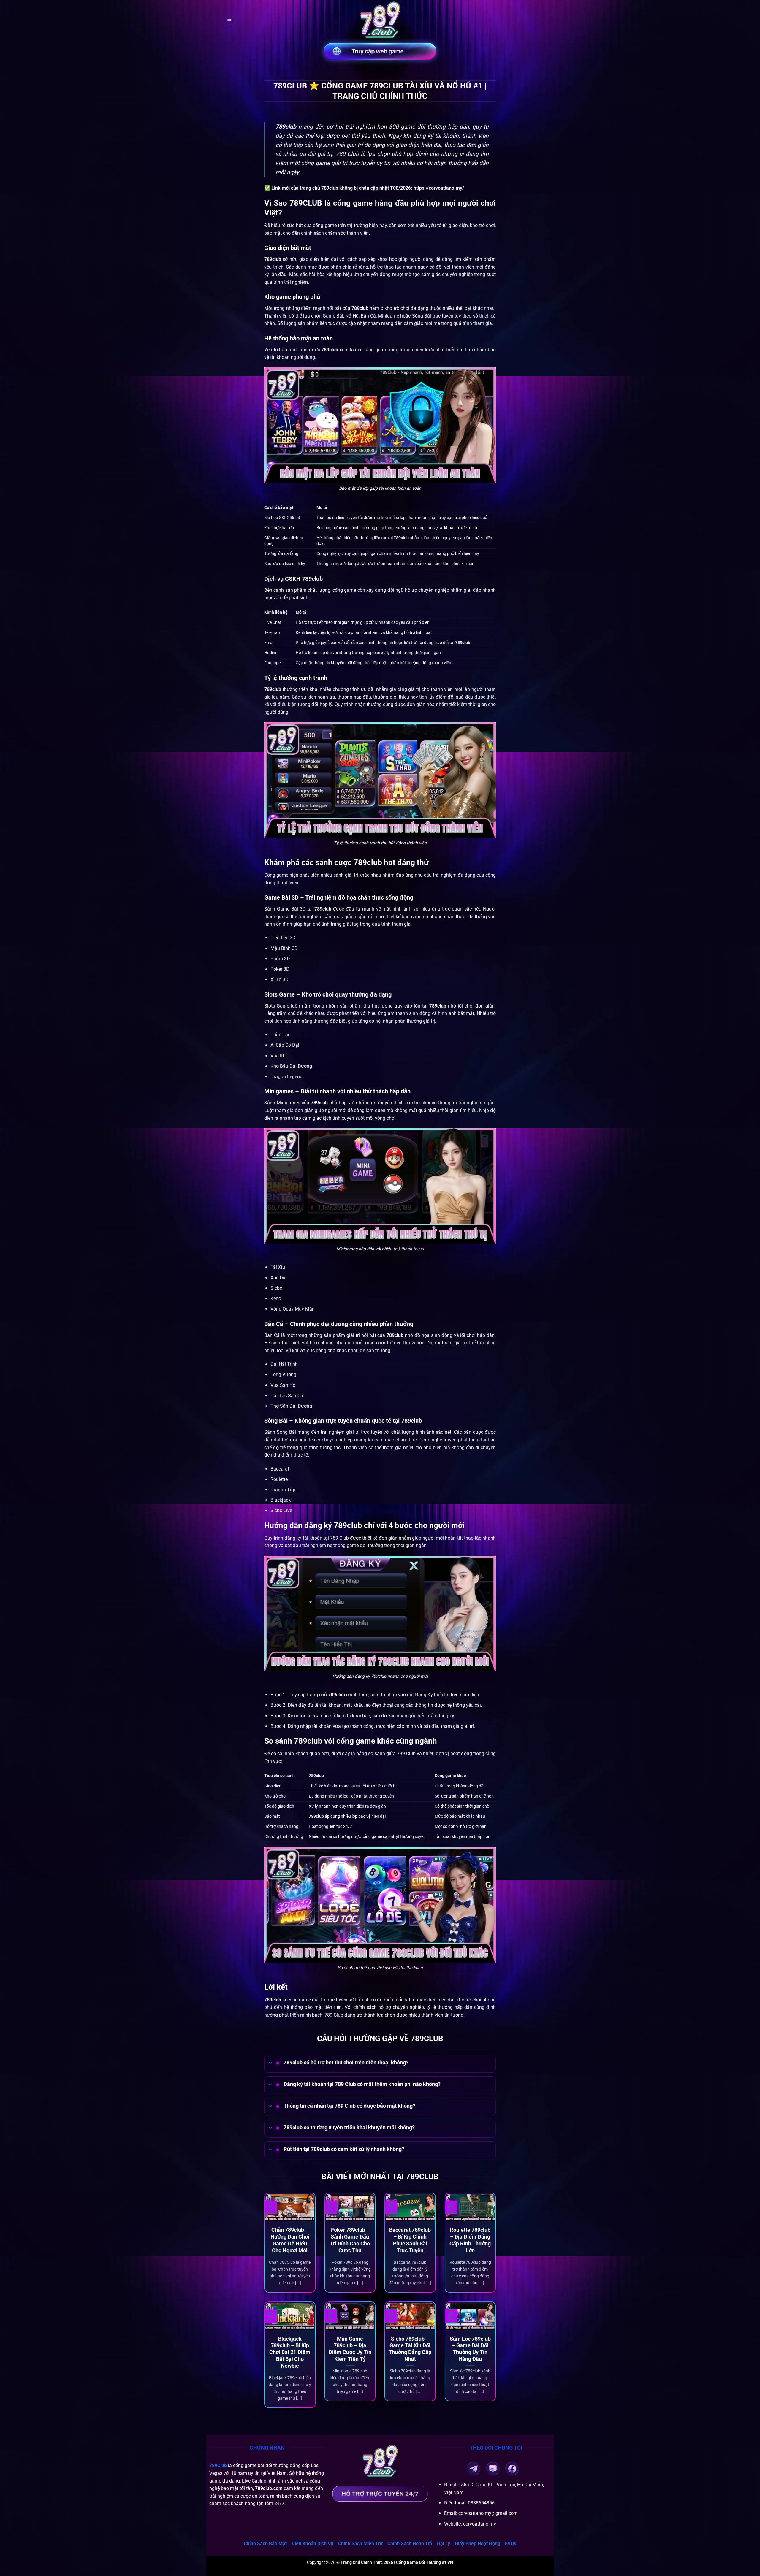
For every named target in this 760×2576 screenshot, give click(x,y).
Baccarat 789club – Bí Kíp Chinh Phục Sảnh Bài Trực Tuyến (410, 2240)
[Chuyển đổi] (270, 2063)
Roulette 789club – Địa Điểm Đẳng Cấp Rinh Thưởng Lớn (470, 2240)
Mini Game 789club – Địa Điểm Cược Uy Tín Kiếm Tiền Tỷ (350, 2349)
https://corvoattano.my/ (439, 188)
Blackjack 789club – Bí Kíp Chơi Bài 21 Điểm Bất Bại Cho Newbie (290, 2352)
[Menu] (229, 21)
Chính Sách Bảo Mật (265, 2544)
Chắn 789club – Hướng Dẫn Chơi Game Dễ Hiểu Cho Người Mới (290, 2240)
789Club (218, 2465)
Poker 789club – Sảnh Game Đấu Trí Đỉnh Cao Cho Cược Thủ (350, 2240)
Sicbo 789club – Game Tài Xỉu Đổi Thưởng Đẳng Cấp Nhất (410, 2349)
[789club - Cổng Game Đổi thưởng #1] (380, 21)
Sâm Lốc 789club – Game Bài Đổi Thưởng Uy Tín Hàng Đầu (470, 2349)
